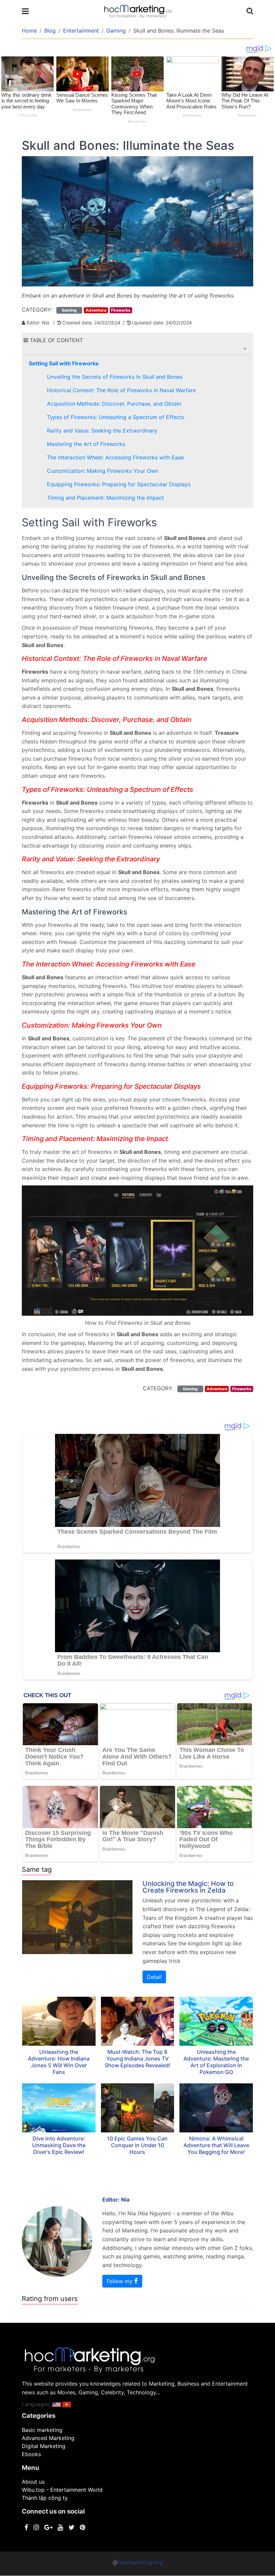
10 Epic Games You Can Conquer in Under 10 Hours (137, 2145)
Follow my (120, 2281)
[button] (245, 349)
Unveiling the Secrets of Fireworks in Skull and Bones (115, 377)
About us (33, 2482)
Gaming (116, 31)
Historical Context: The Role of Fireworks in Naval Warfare (121, 390)
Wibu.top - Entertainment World (62, 2490)
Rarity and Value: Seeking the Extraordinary (102, 431)
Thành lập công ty (45, 2498)
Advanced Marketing (48, 2438)
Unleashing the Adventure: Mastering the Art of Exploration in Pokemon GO (216, 2062)
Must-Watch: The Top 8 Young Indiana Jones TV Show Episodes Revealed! (137, 2059)
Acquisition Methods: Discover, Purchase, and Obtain (114, 404)
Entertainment (81, 31)
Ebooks (31, 2454)
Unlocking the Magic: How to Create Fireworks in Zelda (188, 1887)
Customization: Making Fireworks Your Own (103, 471)
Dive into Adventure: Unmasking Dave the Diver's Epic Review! (59, 2145)
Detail (154, 1977)
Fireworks (121, 310)
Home (29, 31)
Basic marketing (42, 2430)
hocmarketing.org (140, 2562)
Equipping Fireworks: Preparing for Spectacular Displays (119, 484)
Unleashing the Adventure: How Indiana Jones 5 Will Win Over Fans (59, 2062)
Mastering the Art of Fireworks (86, 444)
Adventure (96, 310)
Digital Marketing (44, 2446)
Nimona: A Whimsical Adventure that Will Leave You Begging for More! (216, 2145)
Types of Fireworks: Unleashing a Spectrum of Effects (116, 417)
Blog (50, 31)
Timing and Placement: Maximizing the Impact (105, 498)
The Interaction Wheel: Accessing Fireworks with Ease (115, 457)
